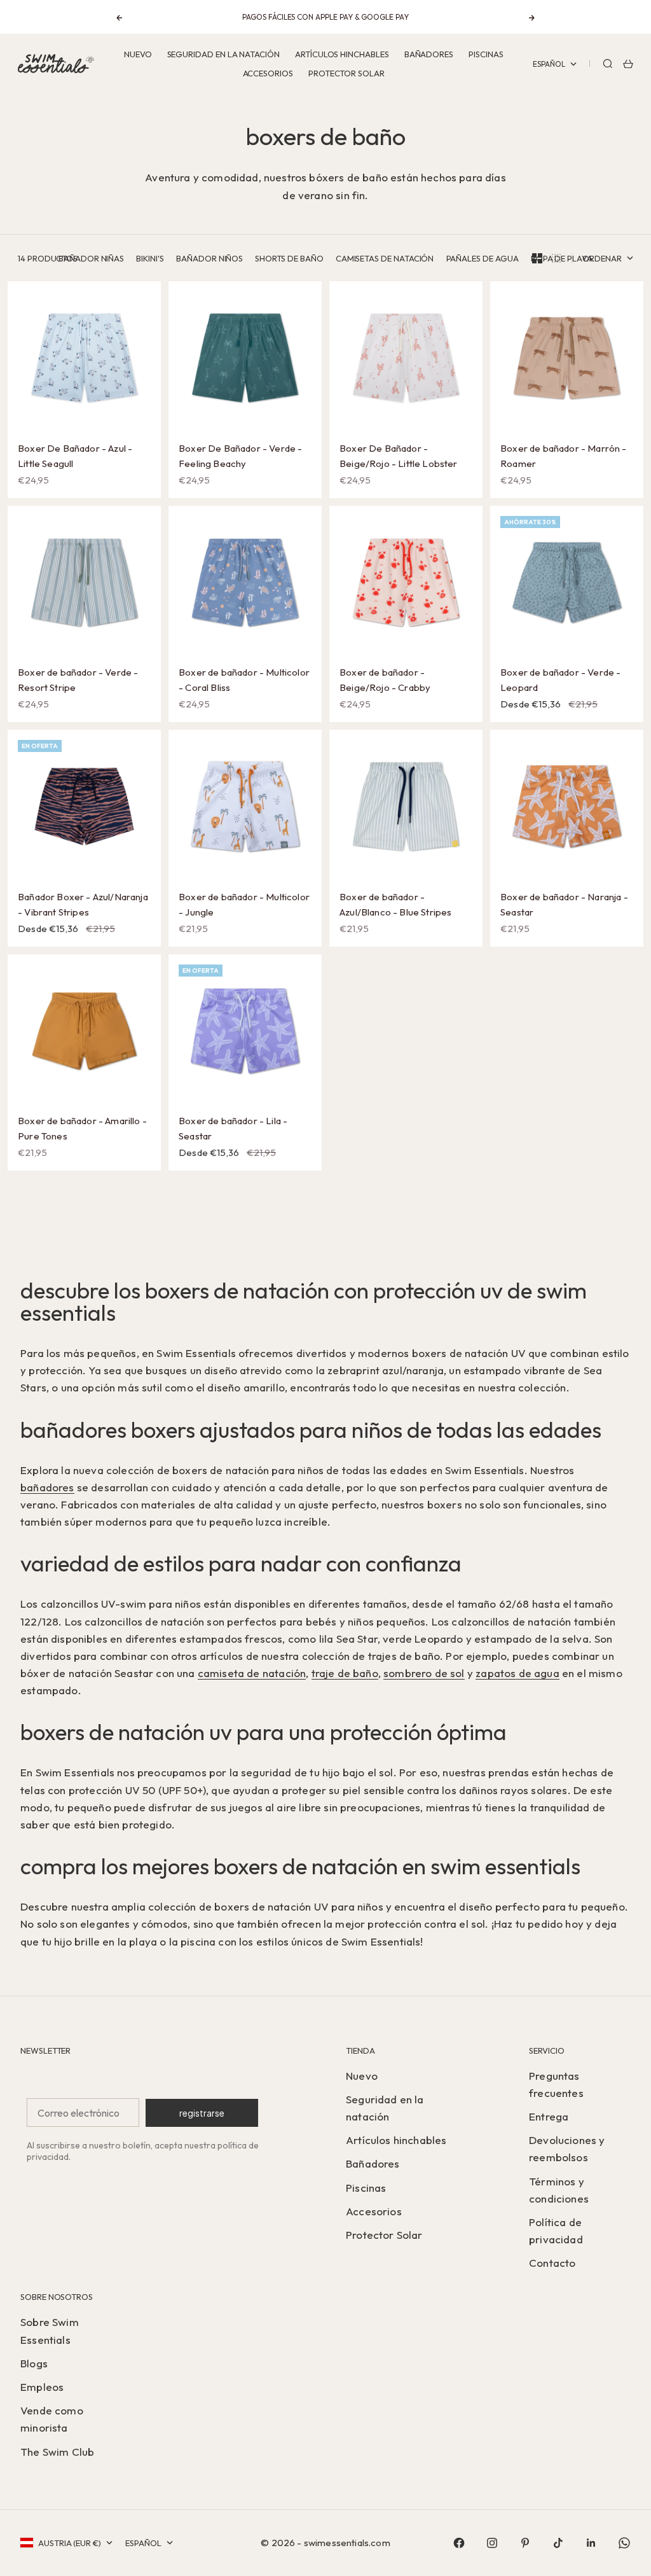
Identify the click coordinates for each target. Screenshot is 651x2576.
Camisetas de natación (385, 258)
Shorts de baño (289, 258)
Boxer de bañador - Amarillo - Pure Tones (82, 1130)
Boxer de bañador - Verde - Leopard (560, 681)
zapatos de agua (517, 1673)
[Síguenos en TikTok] (558, 2543)
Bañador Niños (209, 258)
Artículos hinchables (342, 54)
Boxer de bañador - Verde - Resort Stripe (78, 681)
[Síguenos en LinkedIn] (591, 2543)
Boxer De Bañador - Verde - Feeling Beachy (240, 457)
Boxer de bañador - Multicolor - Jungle (244, 905)
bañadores (47, 1487)
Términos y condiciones (559, 2190)
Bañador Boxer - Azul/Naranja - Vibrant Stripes (83, 905)
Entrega (549, 2116)
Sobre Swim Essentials (50, 2330)
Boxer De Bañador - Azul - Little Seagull (75, 457)
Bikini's (150, 258)
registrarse (202, 2113)
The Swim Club (57, 2452)
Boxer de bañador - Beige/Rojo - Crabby (385, 681)
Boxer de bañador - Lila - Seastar (233, 1130)
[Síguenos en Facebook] (459, 2543)
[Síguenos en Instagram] (492, 2543)
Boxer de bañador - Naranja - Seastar (564, 905)
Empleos (42, 2387)
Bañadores (429, 54)
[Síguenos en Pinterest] (525, 2543)
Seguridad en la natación (223, 54)
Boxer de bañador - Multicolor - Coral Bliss (244, 681)
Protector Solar (346, 73)
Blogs (34, 2363)
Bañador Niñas (91, 258)
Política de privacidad (556, 2231)
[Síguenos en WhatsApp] (624, 2543)
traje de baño (345, 1673)
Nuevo (138, 54)
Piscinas (486, 54)
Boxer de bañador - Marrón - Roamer (564, 457)
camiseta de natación (252, 1673)
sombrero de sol (424, 1673)
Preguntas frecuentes (556, 2084)
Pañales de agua (483, 258)
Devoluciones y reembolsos (567, 2148)
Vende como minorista (52, 2419)
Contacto (552, 2263)
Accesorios (268, 73)
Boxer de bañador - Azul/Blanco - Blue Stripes (395, 905)
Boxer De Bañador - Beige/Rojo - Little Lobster (399, 457)
